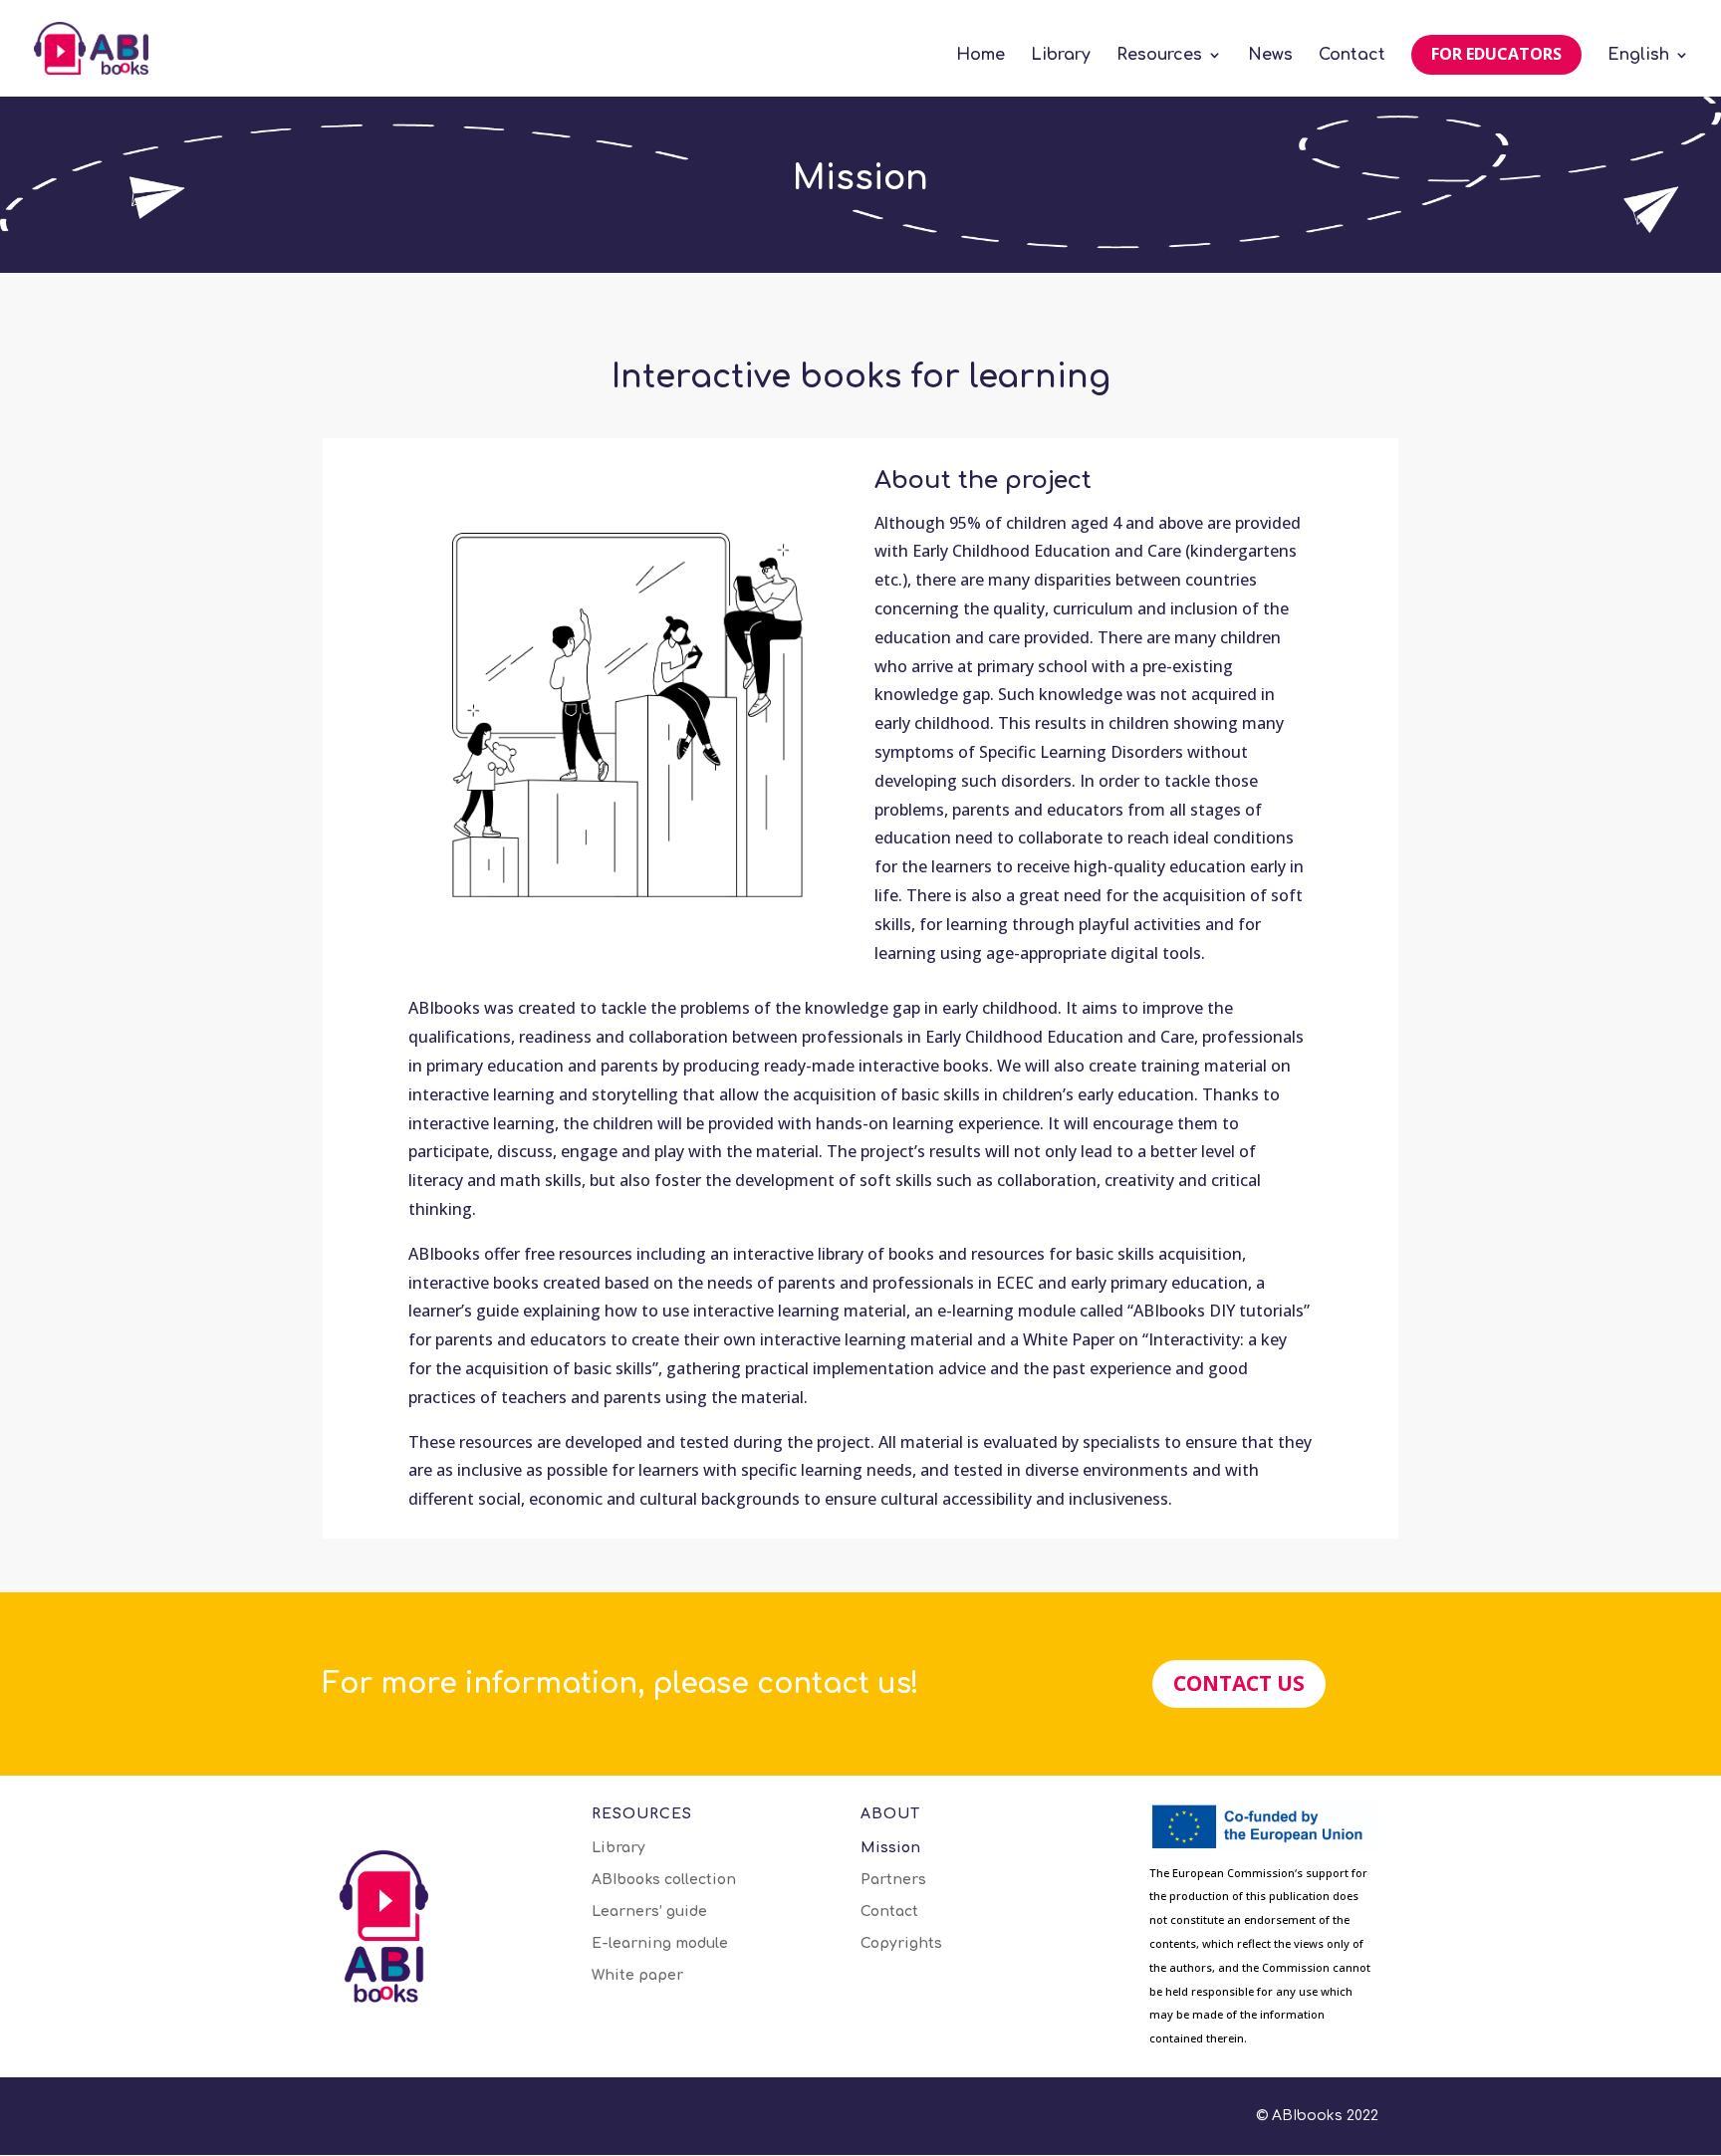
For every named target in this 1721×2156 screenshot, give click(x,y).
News (1270, 56)
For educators (1496, 54)
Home (981, 56)
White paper (637, 1976)
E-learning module (660, 1944)
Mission (890, 1848)
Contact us (1239, 1683)
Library (1061, 56)
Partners (893, 1880)
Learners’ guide (649, 1912)
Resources (1159, 56)
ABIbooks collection (664, 1880)
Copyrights (901, 1944)
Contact (1352, 56)
